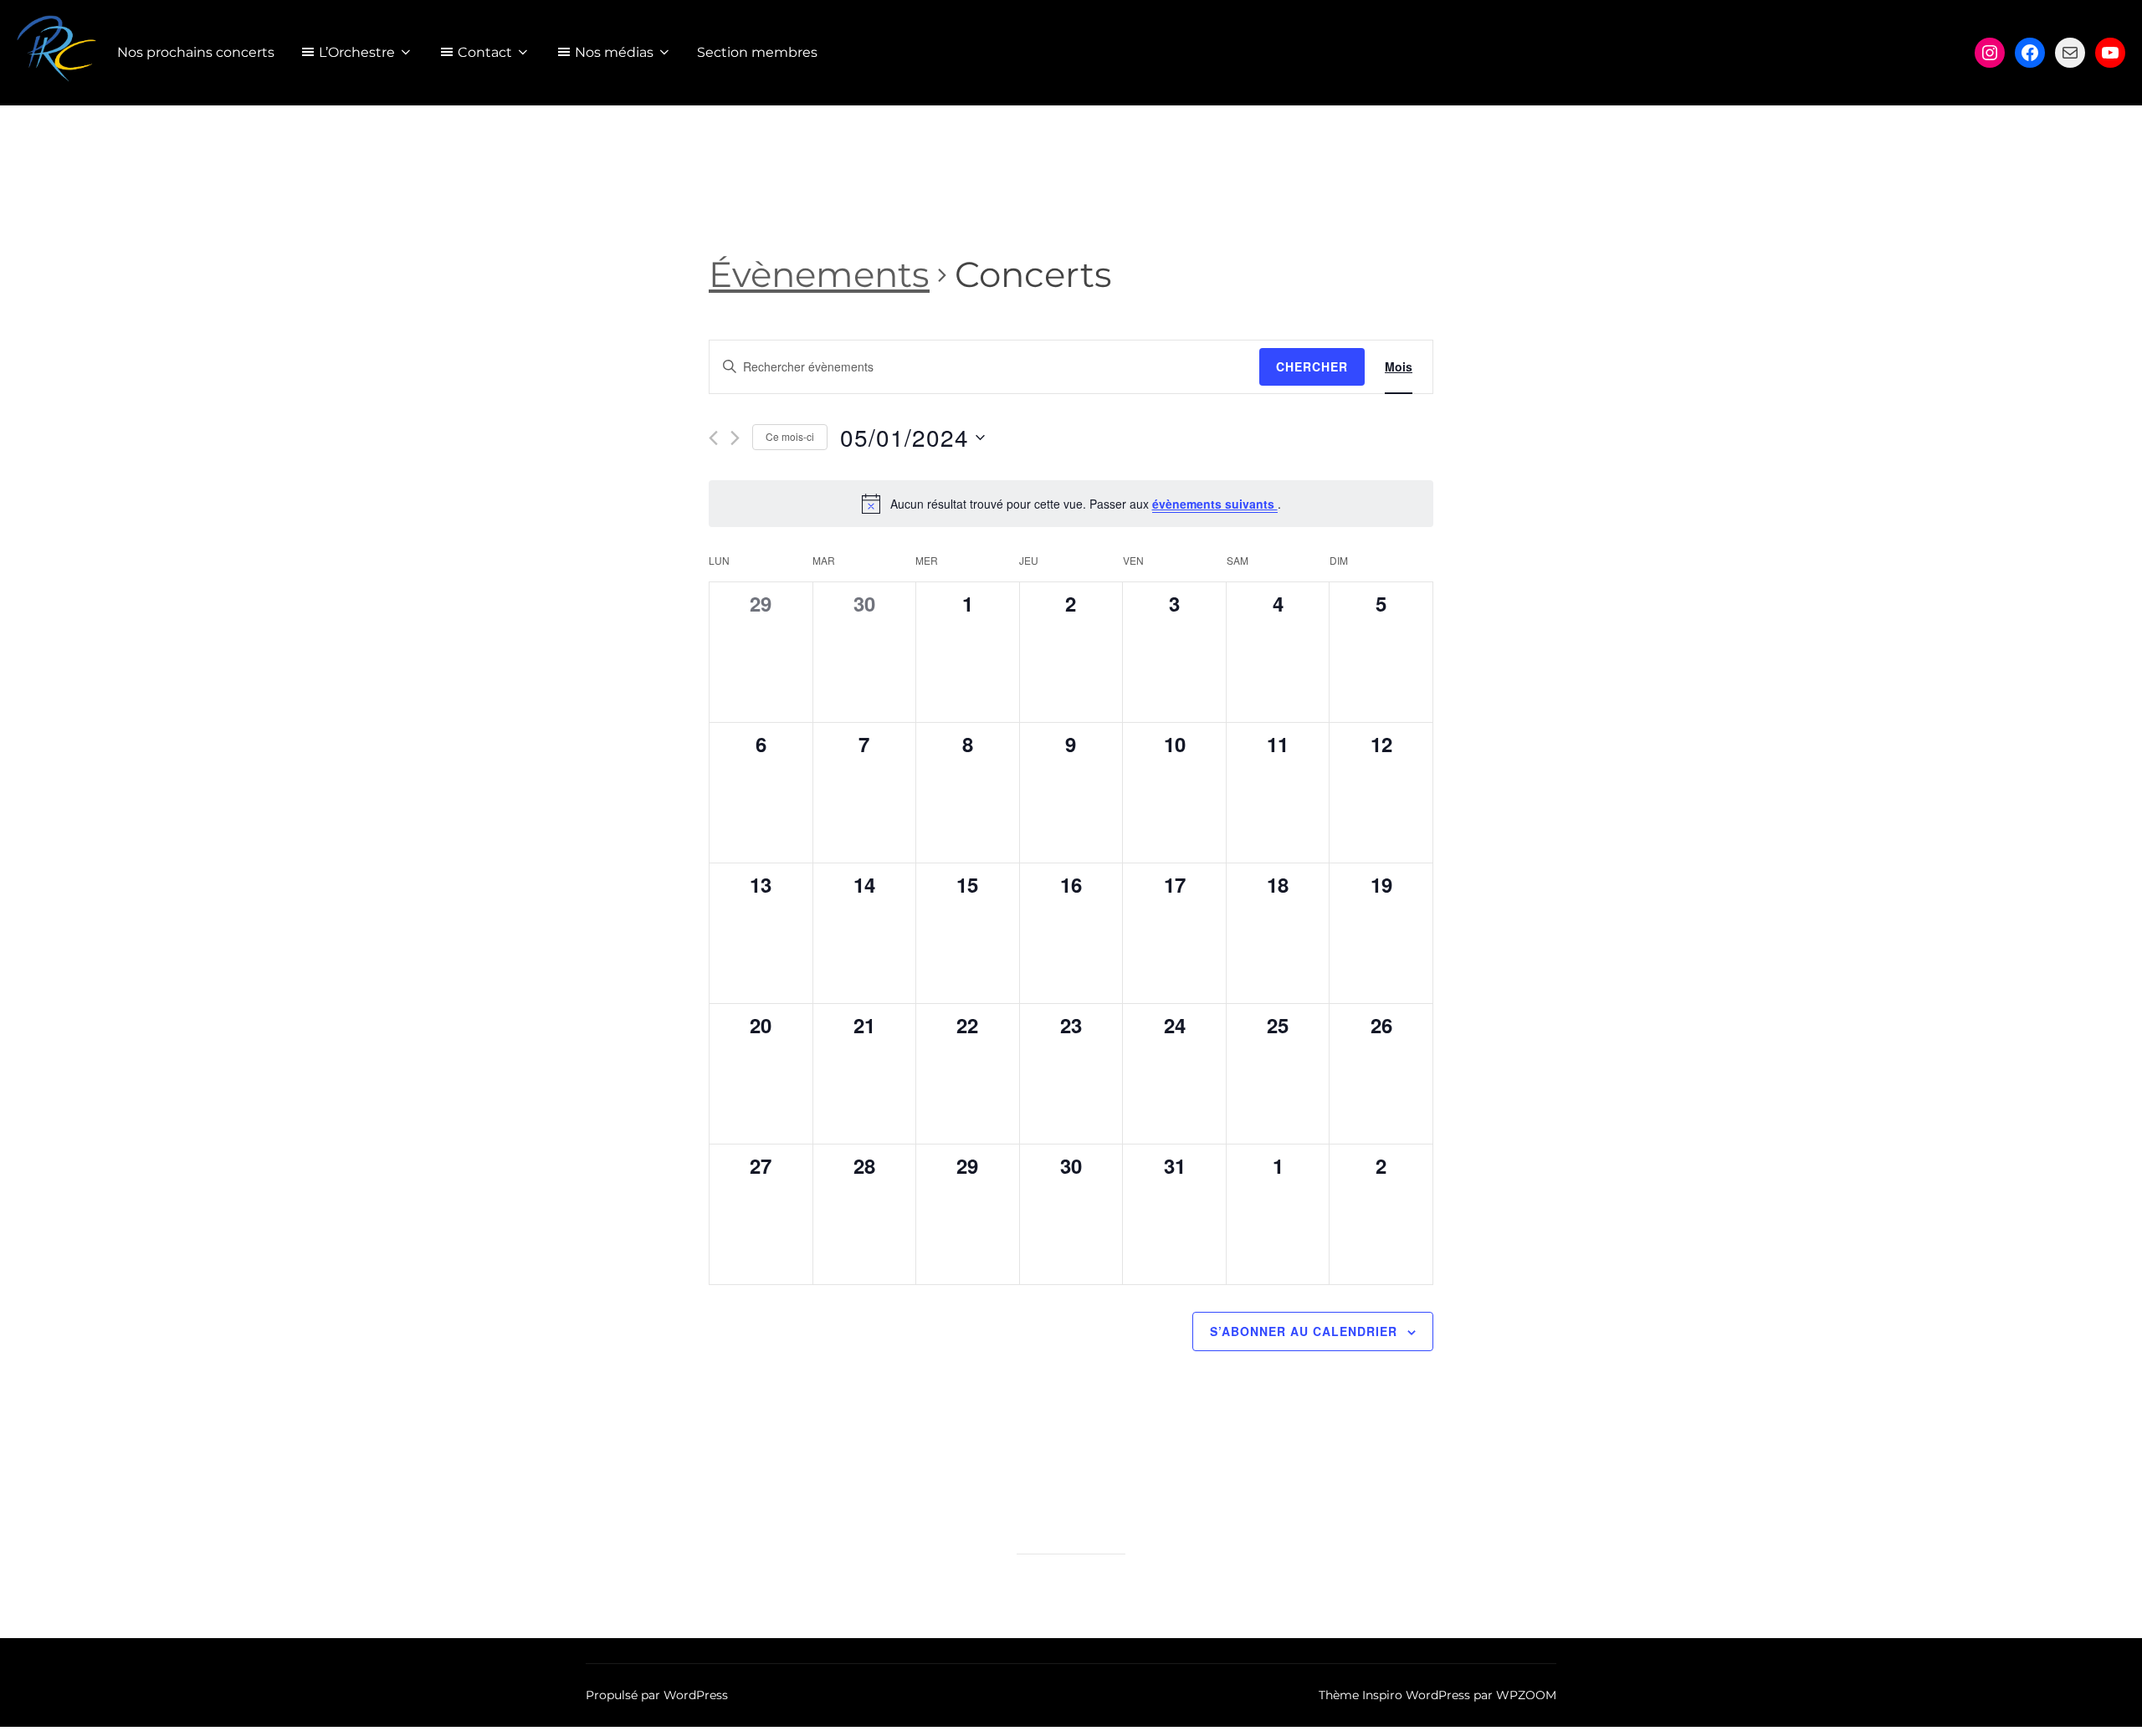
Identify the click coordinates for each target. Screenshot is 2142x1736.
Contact (485, 52)
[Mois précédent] (713, 438)
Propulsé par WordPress (657, 1695)
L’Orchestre (357, 52)
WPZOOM (1526, 1695)
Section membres (757, 52)
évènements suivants (1215, 504)
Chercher (1312, 366)
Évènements (819, 274)
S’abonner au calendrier (1304, 1331)
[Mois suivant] (735, 438)
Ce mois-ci (790, 436)
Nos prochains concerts (196, 52)
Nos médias (614, 52)
